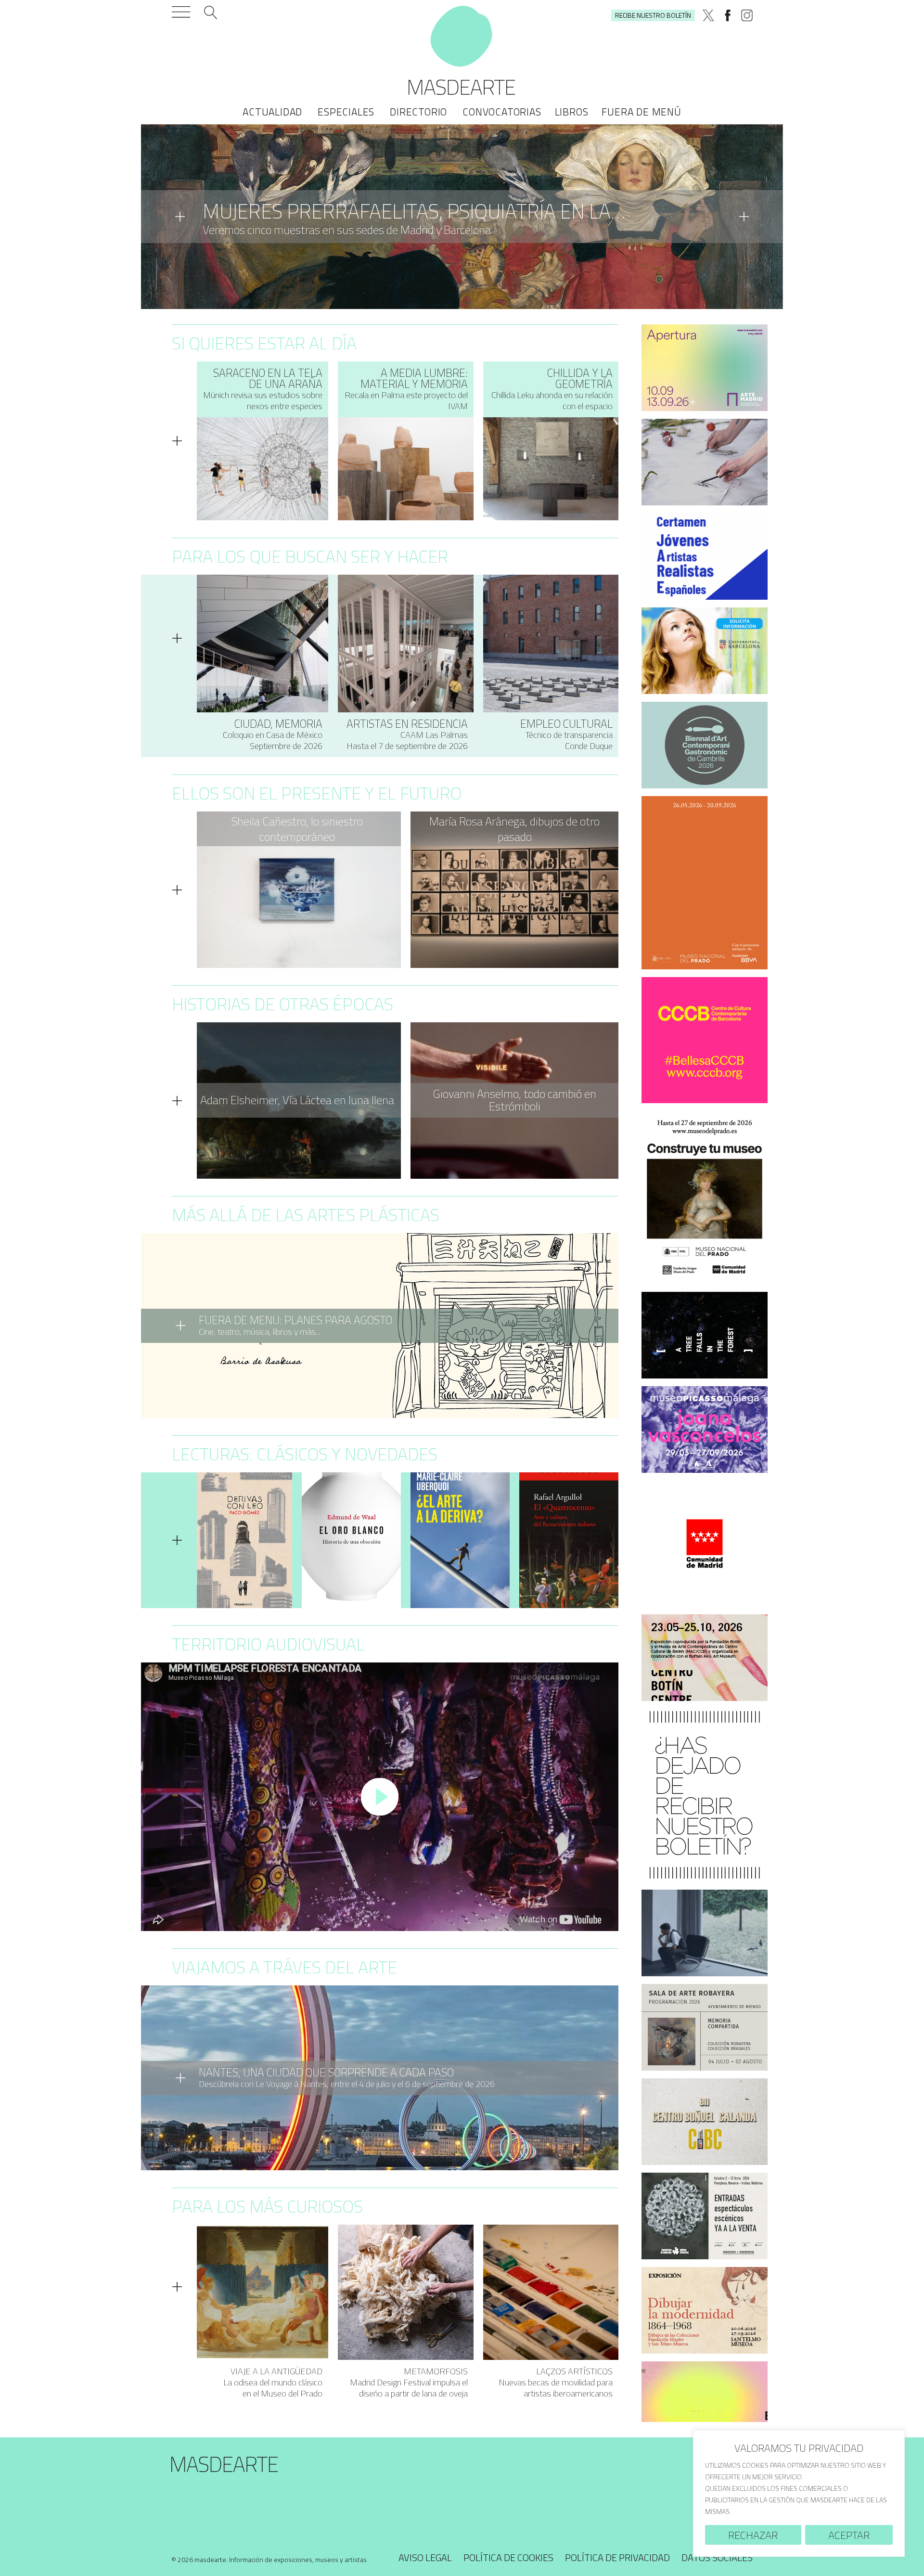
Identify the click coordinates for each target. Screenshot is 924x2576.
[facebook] (728, 15)
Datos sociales (717, 2557)
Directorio (418, 112)
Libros (572, 112)
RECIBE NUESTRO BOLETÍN (653, 15)
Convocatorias (502, 112)
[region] (799, 2493)
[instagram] (747, 15)
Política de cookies (508, 2557)
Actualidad (272, 112)
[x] (708, 15)
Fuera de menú (641, 112)
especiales (346, 112)
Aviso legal (425, 2557)
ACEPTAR (849, 2535)
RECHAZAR (753, 2535)
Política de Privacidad (617, 2557)
